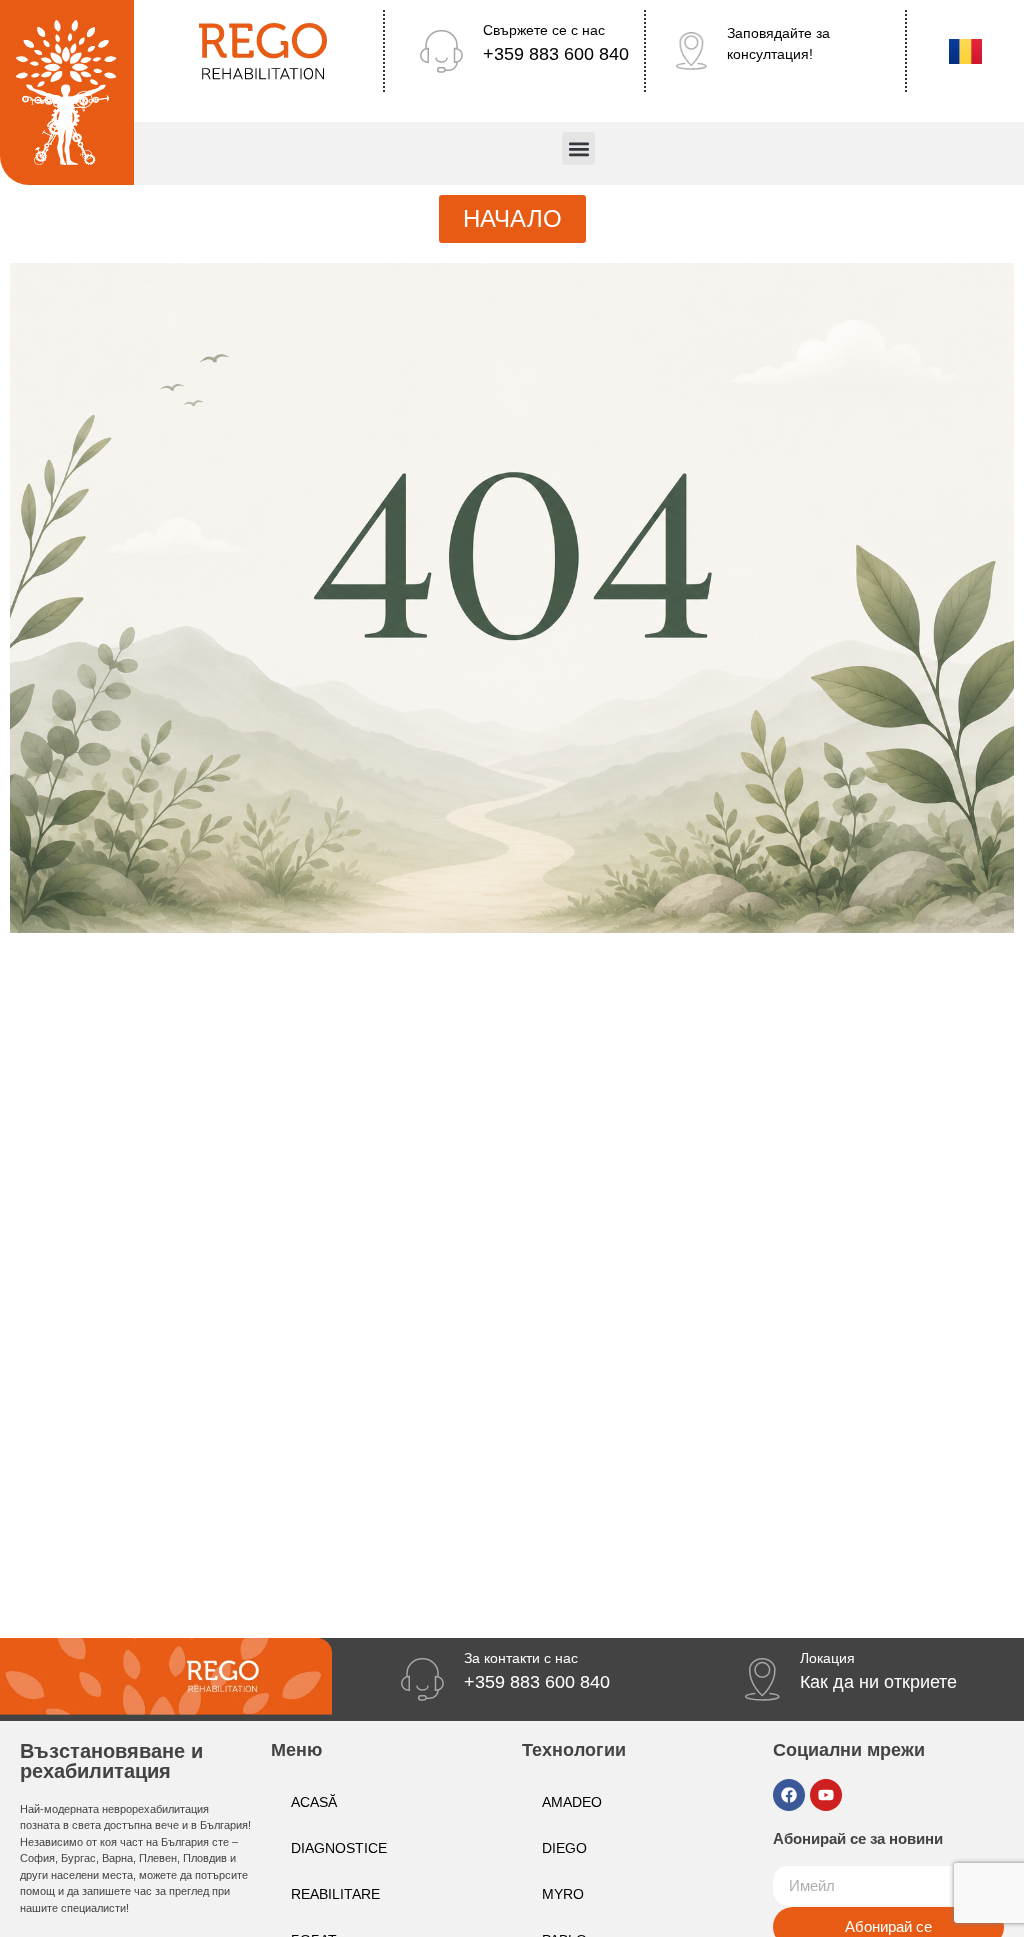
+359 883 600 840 (556, 54)
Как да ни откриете (878, 1682)
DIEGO (564, 1848)
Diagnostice (339, 1848)
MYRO (563, 1894)
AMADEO (572, 1802)
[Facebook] (789, 1795)
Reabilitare (335, 1894)
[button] (578, 148)
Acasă (314, 1802)
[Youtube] (826, 1795)
